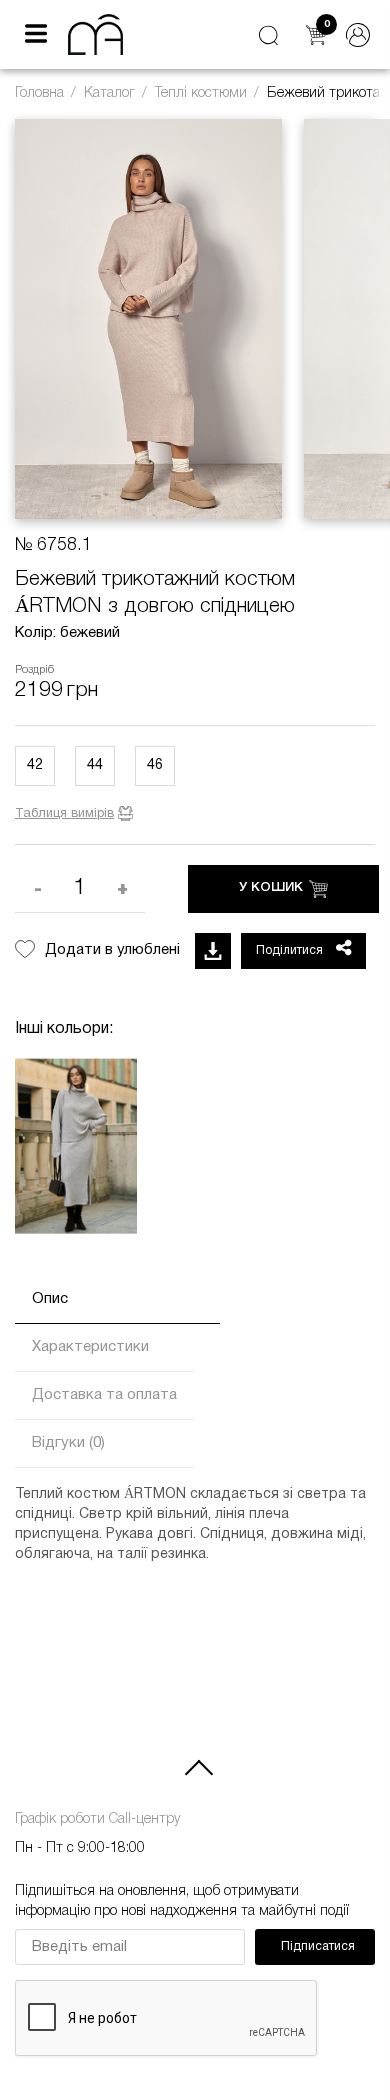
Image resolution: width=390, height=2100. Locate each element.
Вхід (358, 35)
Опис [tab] (50, 1299)
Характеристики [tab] (90, 1347)
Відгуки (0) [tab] (68, 1443)
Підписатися (318, 1946)
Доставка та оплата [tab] (104, 1395)
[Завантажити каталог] (213, 951)
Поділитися (291, 950)
